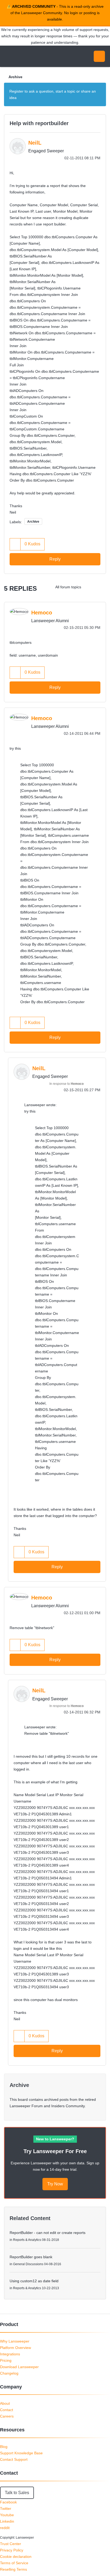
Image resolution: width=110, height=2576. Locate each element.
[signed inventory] (90, 587)
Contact (7, 2410)
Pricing (6, 2360)
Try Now (55, 2184)
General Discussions (28, 2264)
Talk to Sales (17, 2493)
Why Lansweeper (15, 2341)
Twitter (6, 2508)
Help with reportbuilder (39, 123)
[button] (15, 544)
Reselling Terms (13, 2569)
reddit (5, 2528)
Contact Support (14, 2459)
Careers (7, 2416)
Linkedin (7, 2521)
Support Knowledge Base (21, 2453)
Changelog (9, 2373)
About (5, 2403)
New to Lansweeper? (55, 2139)
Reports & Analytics (27, 2240)
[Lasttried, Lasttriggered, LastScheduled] (101, 587)
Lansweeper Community (29, 56)
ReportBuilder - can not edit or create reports (48, 2233)
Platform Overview (15, 2348)
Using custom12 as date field (34, 2281)
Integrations (10, 2354)
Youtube (7, 2515)
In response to (66, 1084)
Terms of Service (14, 2563)
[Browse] (8, 56)
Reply (55, 559)
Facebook (8, 2502)
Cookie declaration (16, 2557)
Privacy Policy (12, 2550)
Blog (4, 2447)
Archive (15, 77)
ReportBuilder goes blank (31, 2257)
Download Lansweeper (19, 2367)
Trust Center (11, 2544)
